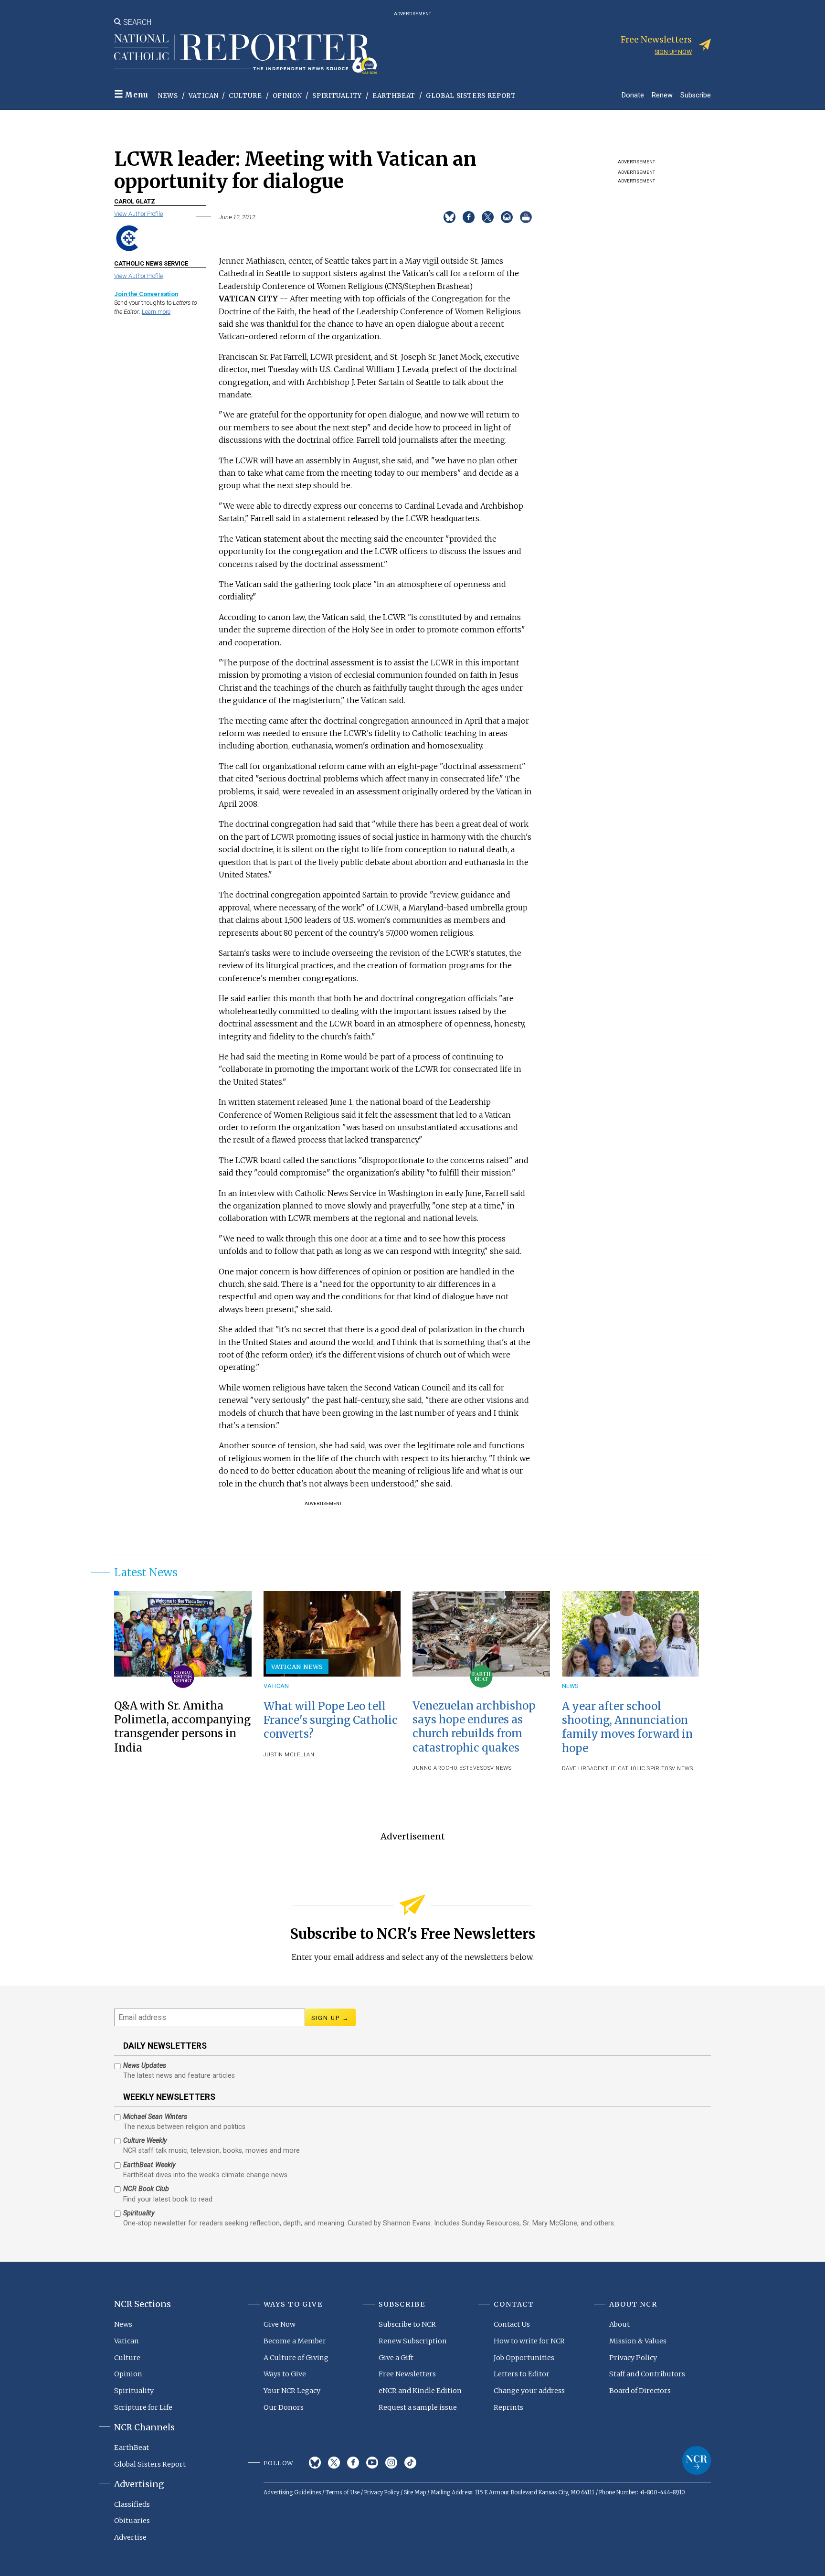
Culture (245, 96)
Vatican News (297, 1667)
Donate (633, 95)
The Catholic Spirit (635, 1769)
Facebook (353, 2463)
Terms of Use (343, 2492)
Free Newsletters (407, 2374)
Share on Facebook (469, 217)
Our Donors (284, 2407)
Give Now (280, 2324)
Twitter (334, 2463)
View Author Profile (138, 214)
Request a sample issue (418, 2407)
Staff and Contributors (647, 2374)
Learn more (156, 312)
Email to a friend (507, 217)
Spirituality (337, 96)
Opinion (287, 96)
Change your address (529, 2391)
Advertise (130, 2537)
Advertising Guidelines (292, 2492)
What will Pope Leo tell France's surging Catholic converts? (331, 1720)
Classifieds (132, 2504)
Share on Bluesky (450, 217)
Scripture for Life (143, 2407)
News (168, 96)
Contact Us (512, 2324)
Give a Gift (396, 2358)
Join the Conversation (146, 294)
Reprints (508, 2407)
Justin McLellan (289, 1755)
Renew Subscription (413, 2341)
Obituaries (132, 2521)
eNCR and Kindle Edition (420, 2391)
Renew (662, 95)
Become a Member (295, 2341)
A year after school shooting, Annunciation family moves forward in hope (627, 1727)
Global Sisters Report (471, 96)
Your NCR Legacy (292, 2391)
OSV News (497, 1768)
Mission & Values (638, 2341)
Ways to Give (285, 2374)
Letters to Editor (522, 2374)
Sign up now (673, 52)
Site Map (415, 2492)
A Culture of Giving (296, 2358)
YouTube (372, 2463)
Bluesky (315, 2463)
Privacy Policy (633, 2358)
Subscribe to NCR (407, 2324)
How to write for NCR (529, 2341)
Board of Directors (640, 2391)
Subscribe (696, 95)
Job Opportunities (524, 2358)
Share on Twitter (488, 217)
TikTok (410, 2463)
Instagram (391, 2463)
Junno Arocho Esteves (448, 1768)
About (619, 2324)
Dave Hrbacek (583, 1769)
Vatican (204, 96)
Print (526, 217)
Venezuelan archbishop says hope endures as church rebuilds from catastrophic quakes (474, 1726)
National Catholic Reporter (697, 2460)
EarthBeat (394, 96)
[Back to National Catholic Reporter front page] (245, 54)
